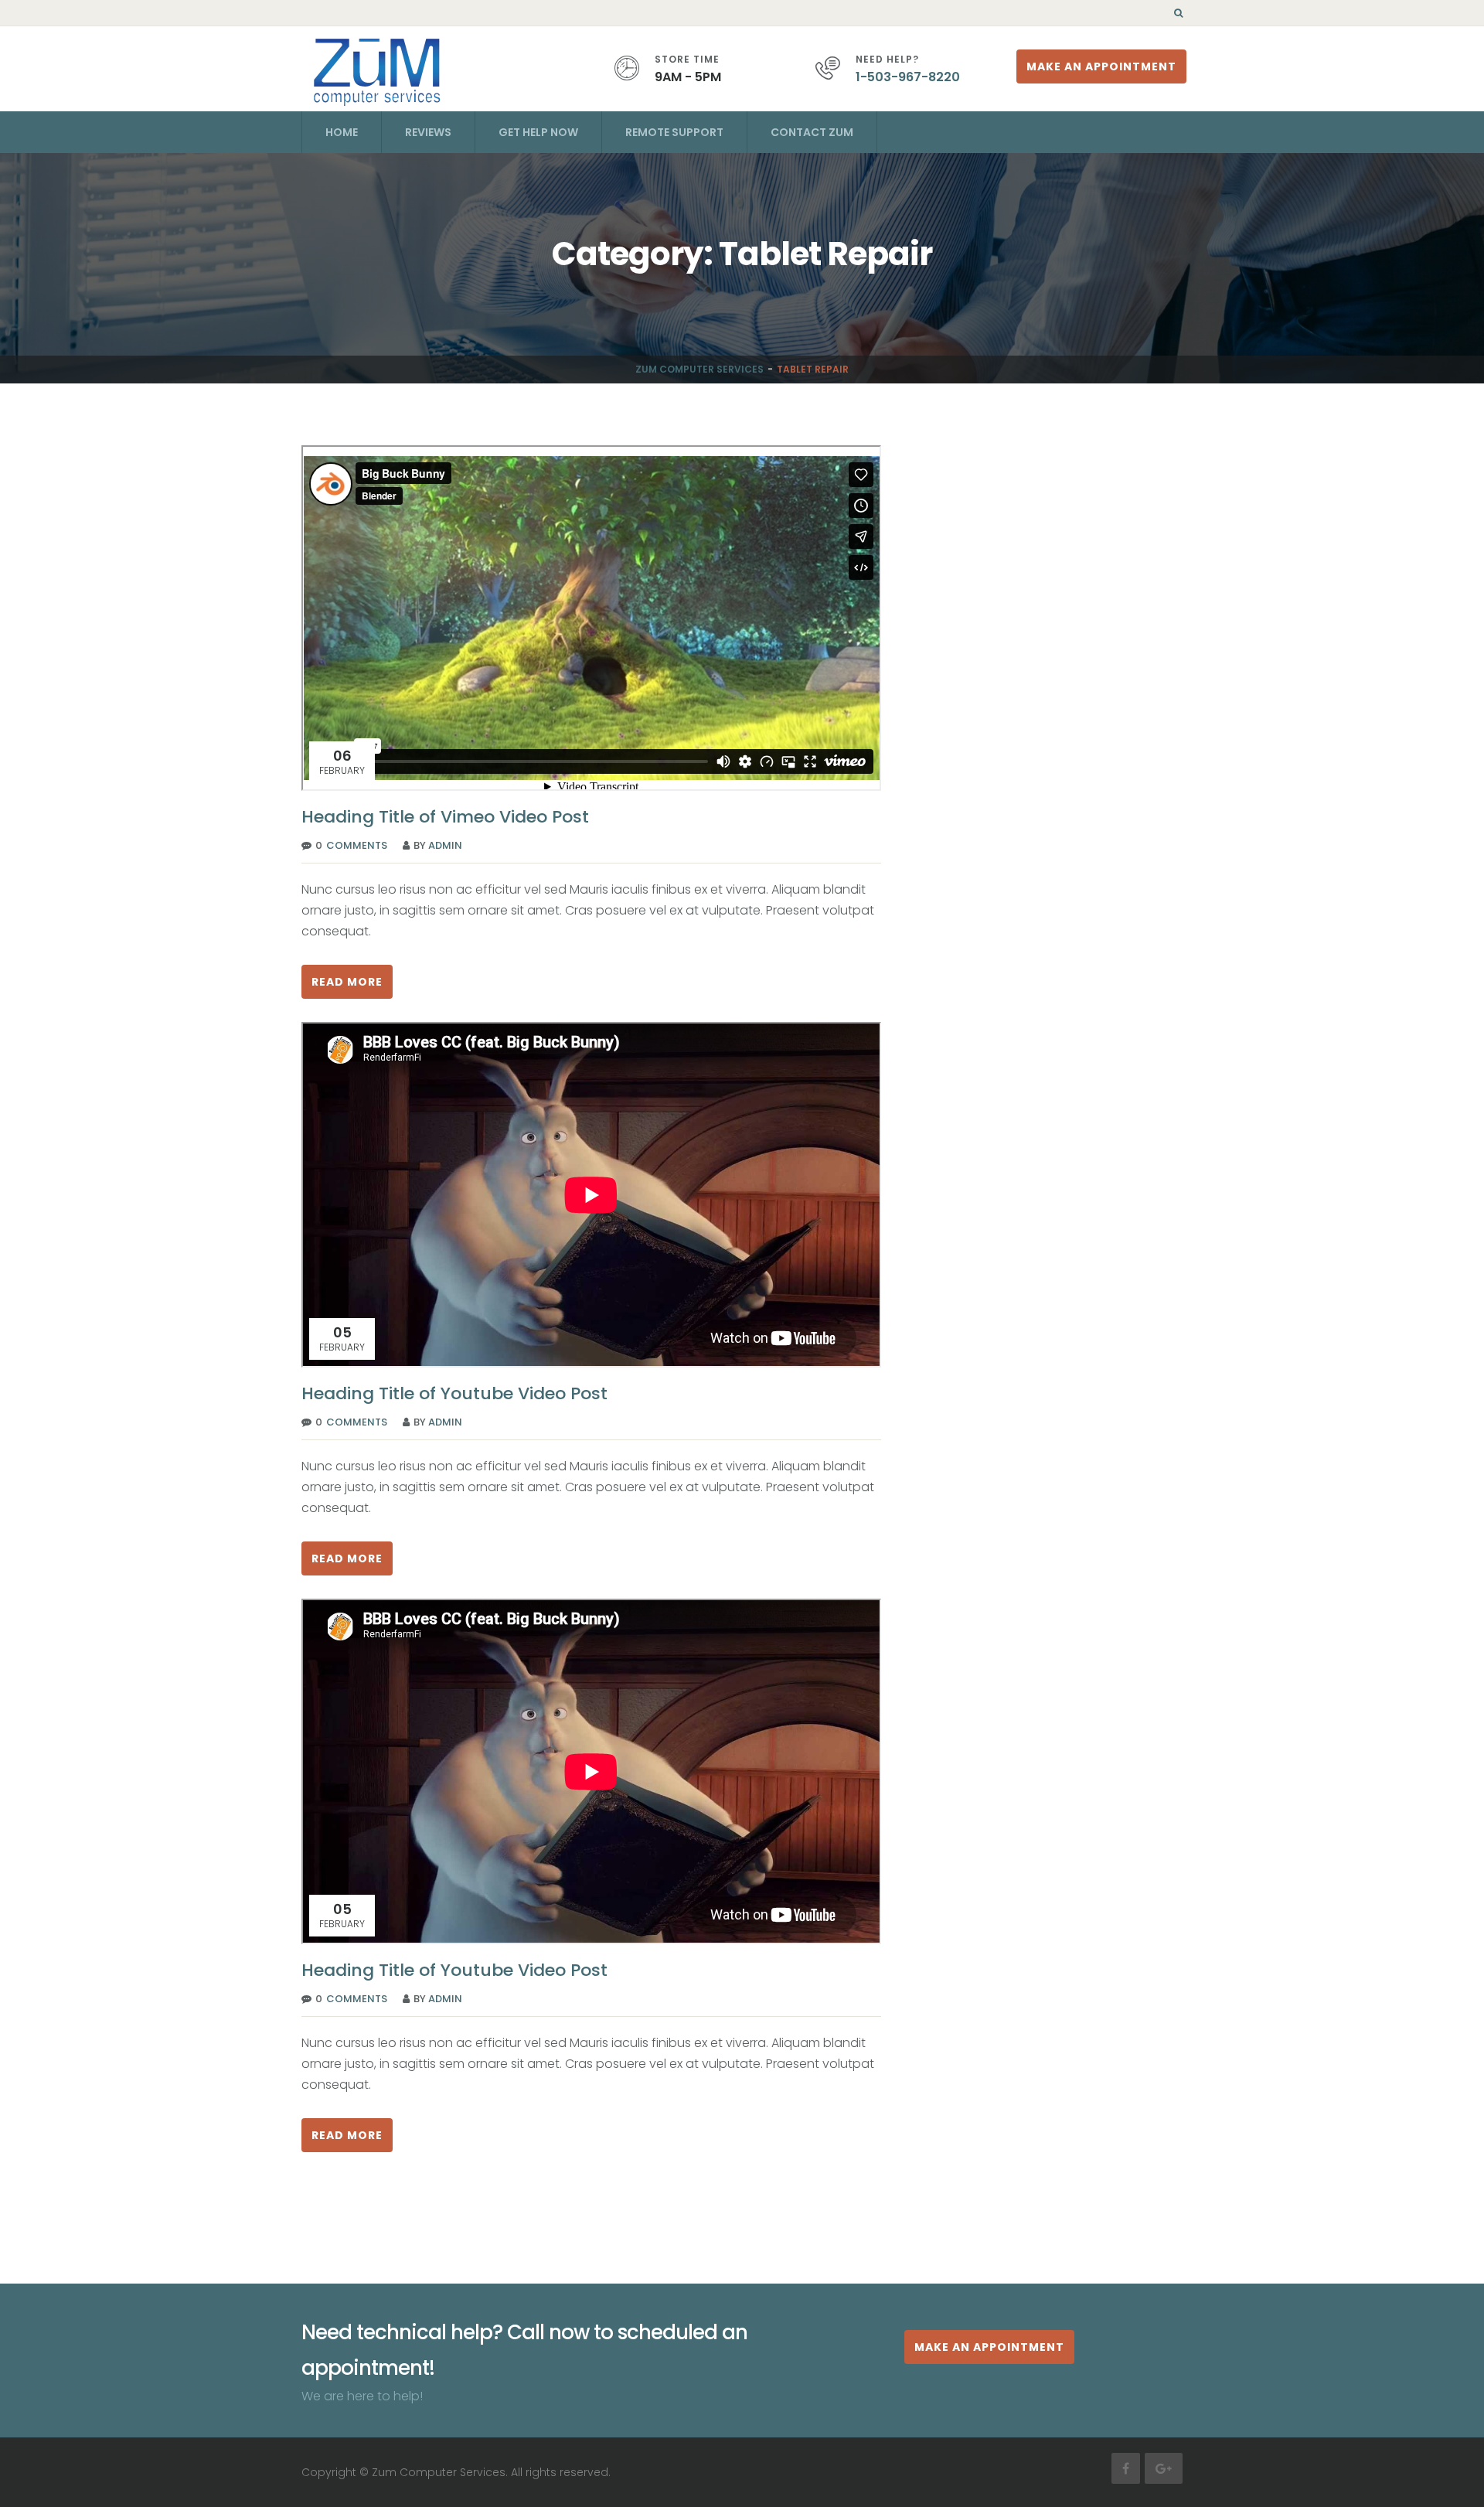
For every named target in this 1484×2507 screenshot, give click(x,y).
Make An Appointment (1101, 66)
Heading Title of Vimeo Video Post (445, 817)
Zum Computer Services (699, 369)
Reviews (428, 132)
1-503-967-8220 (908, 77)
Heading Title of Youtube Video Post (454, 1393)
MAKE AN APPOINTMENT (989, 2347)
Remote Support (674, 132)
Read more (347, 982)
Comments (357, 845)
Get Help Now (538, 132)
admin (445, 845)
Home (342, 132)
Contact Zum (812, 132)
